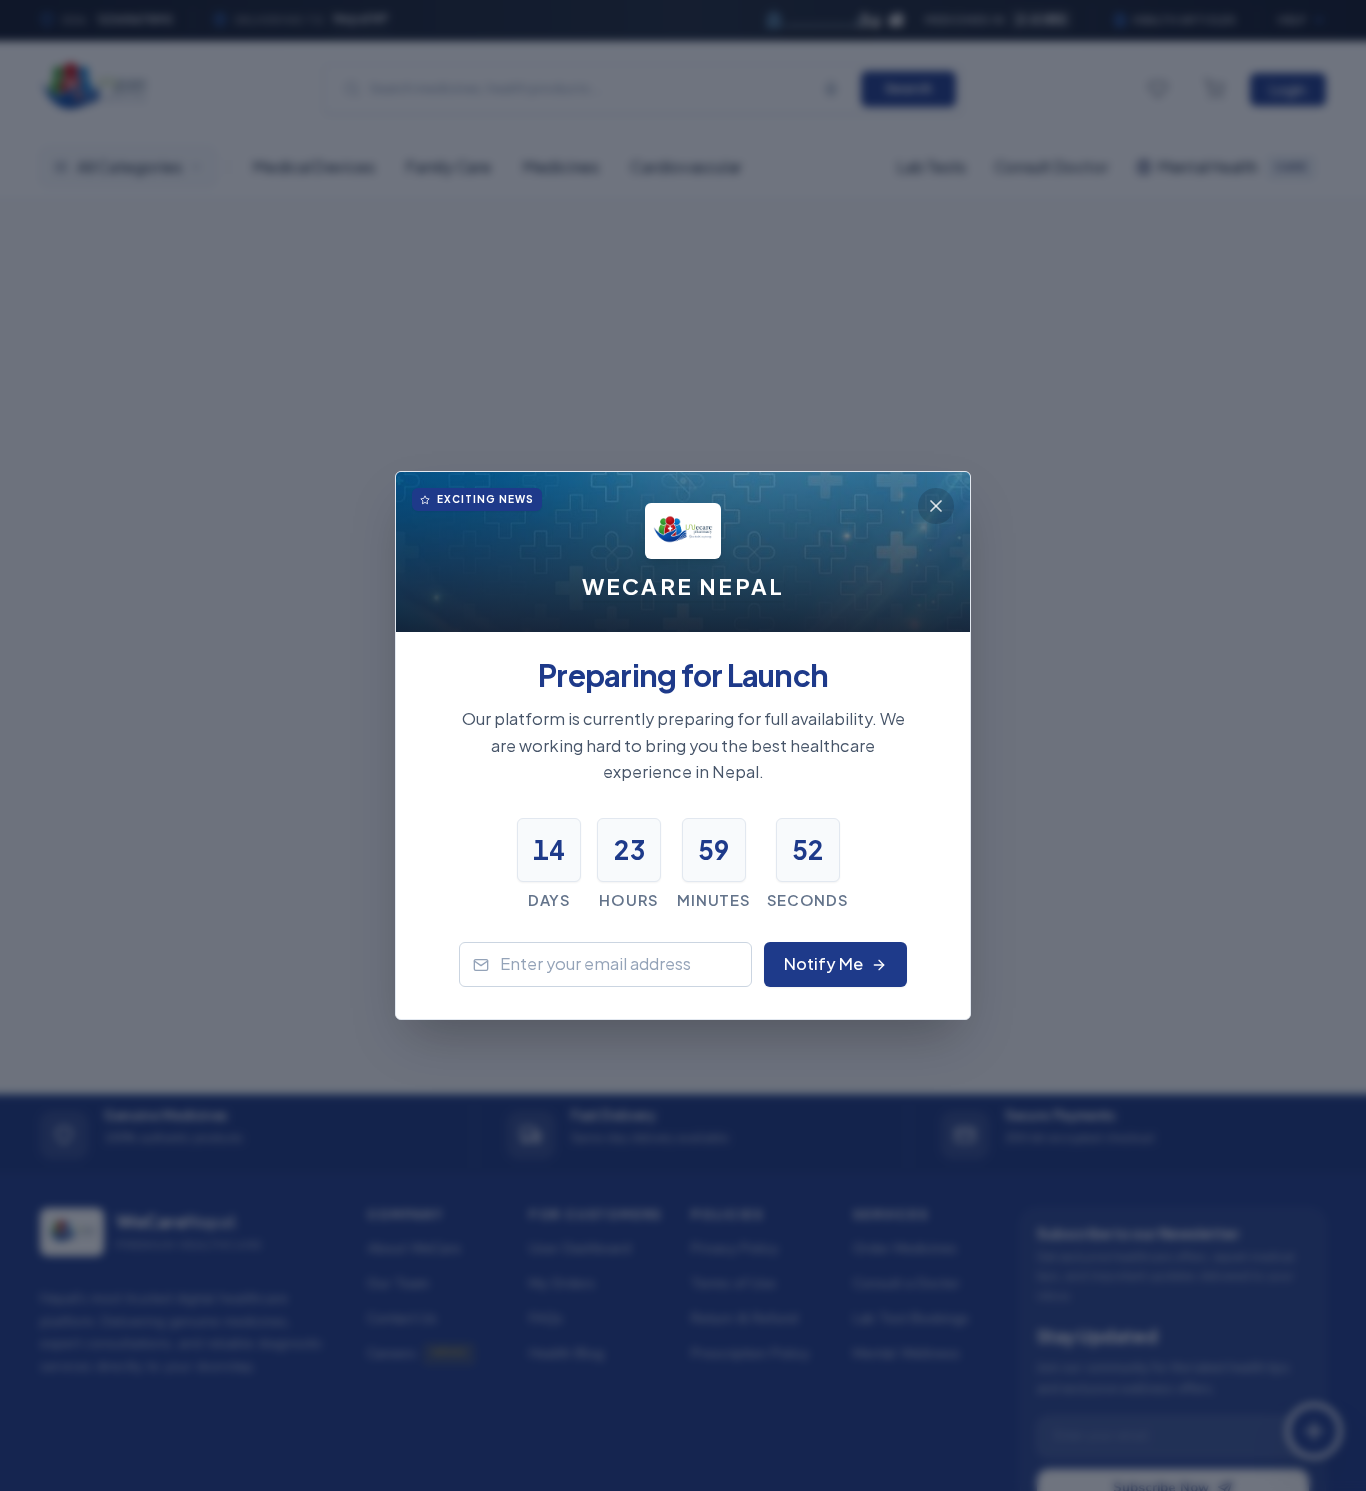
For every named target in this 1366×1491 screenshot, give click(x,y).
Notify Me (823, 963)
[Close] (936, 506)
